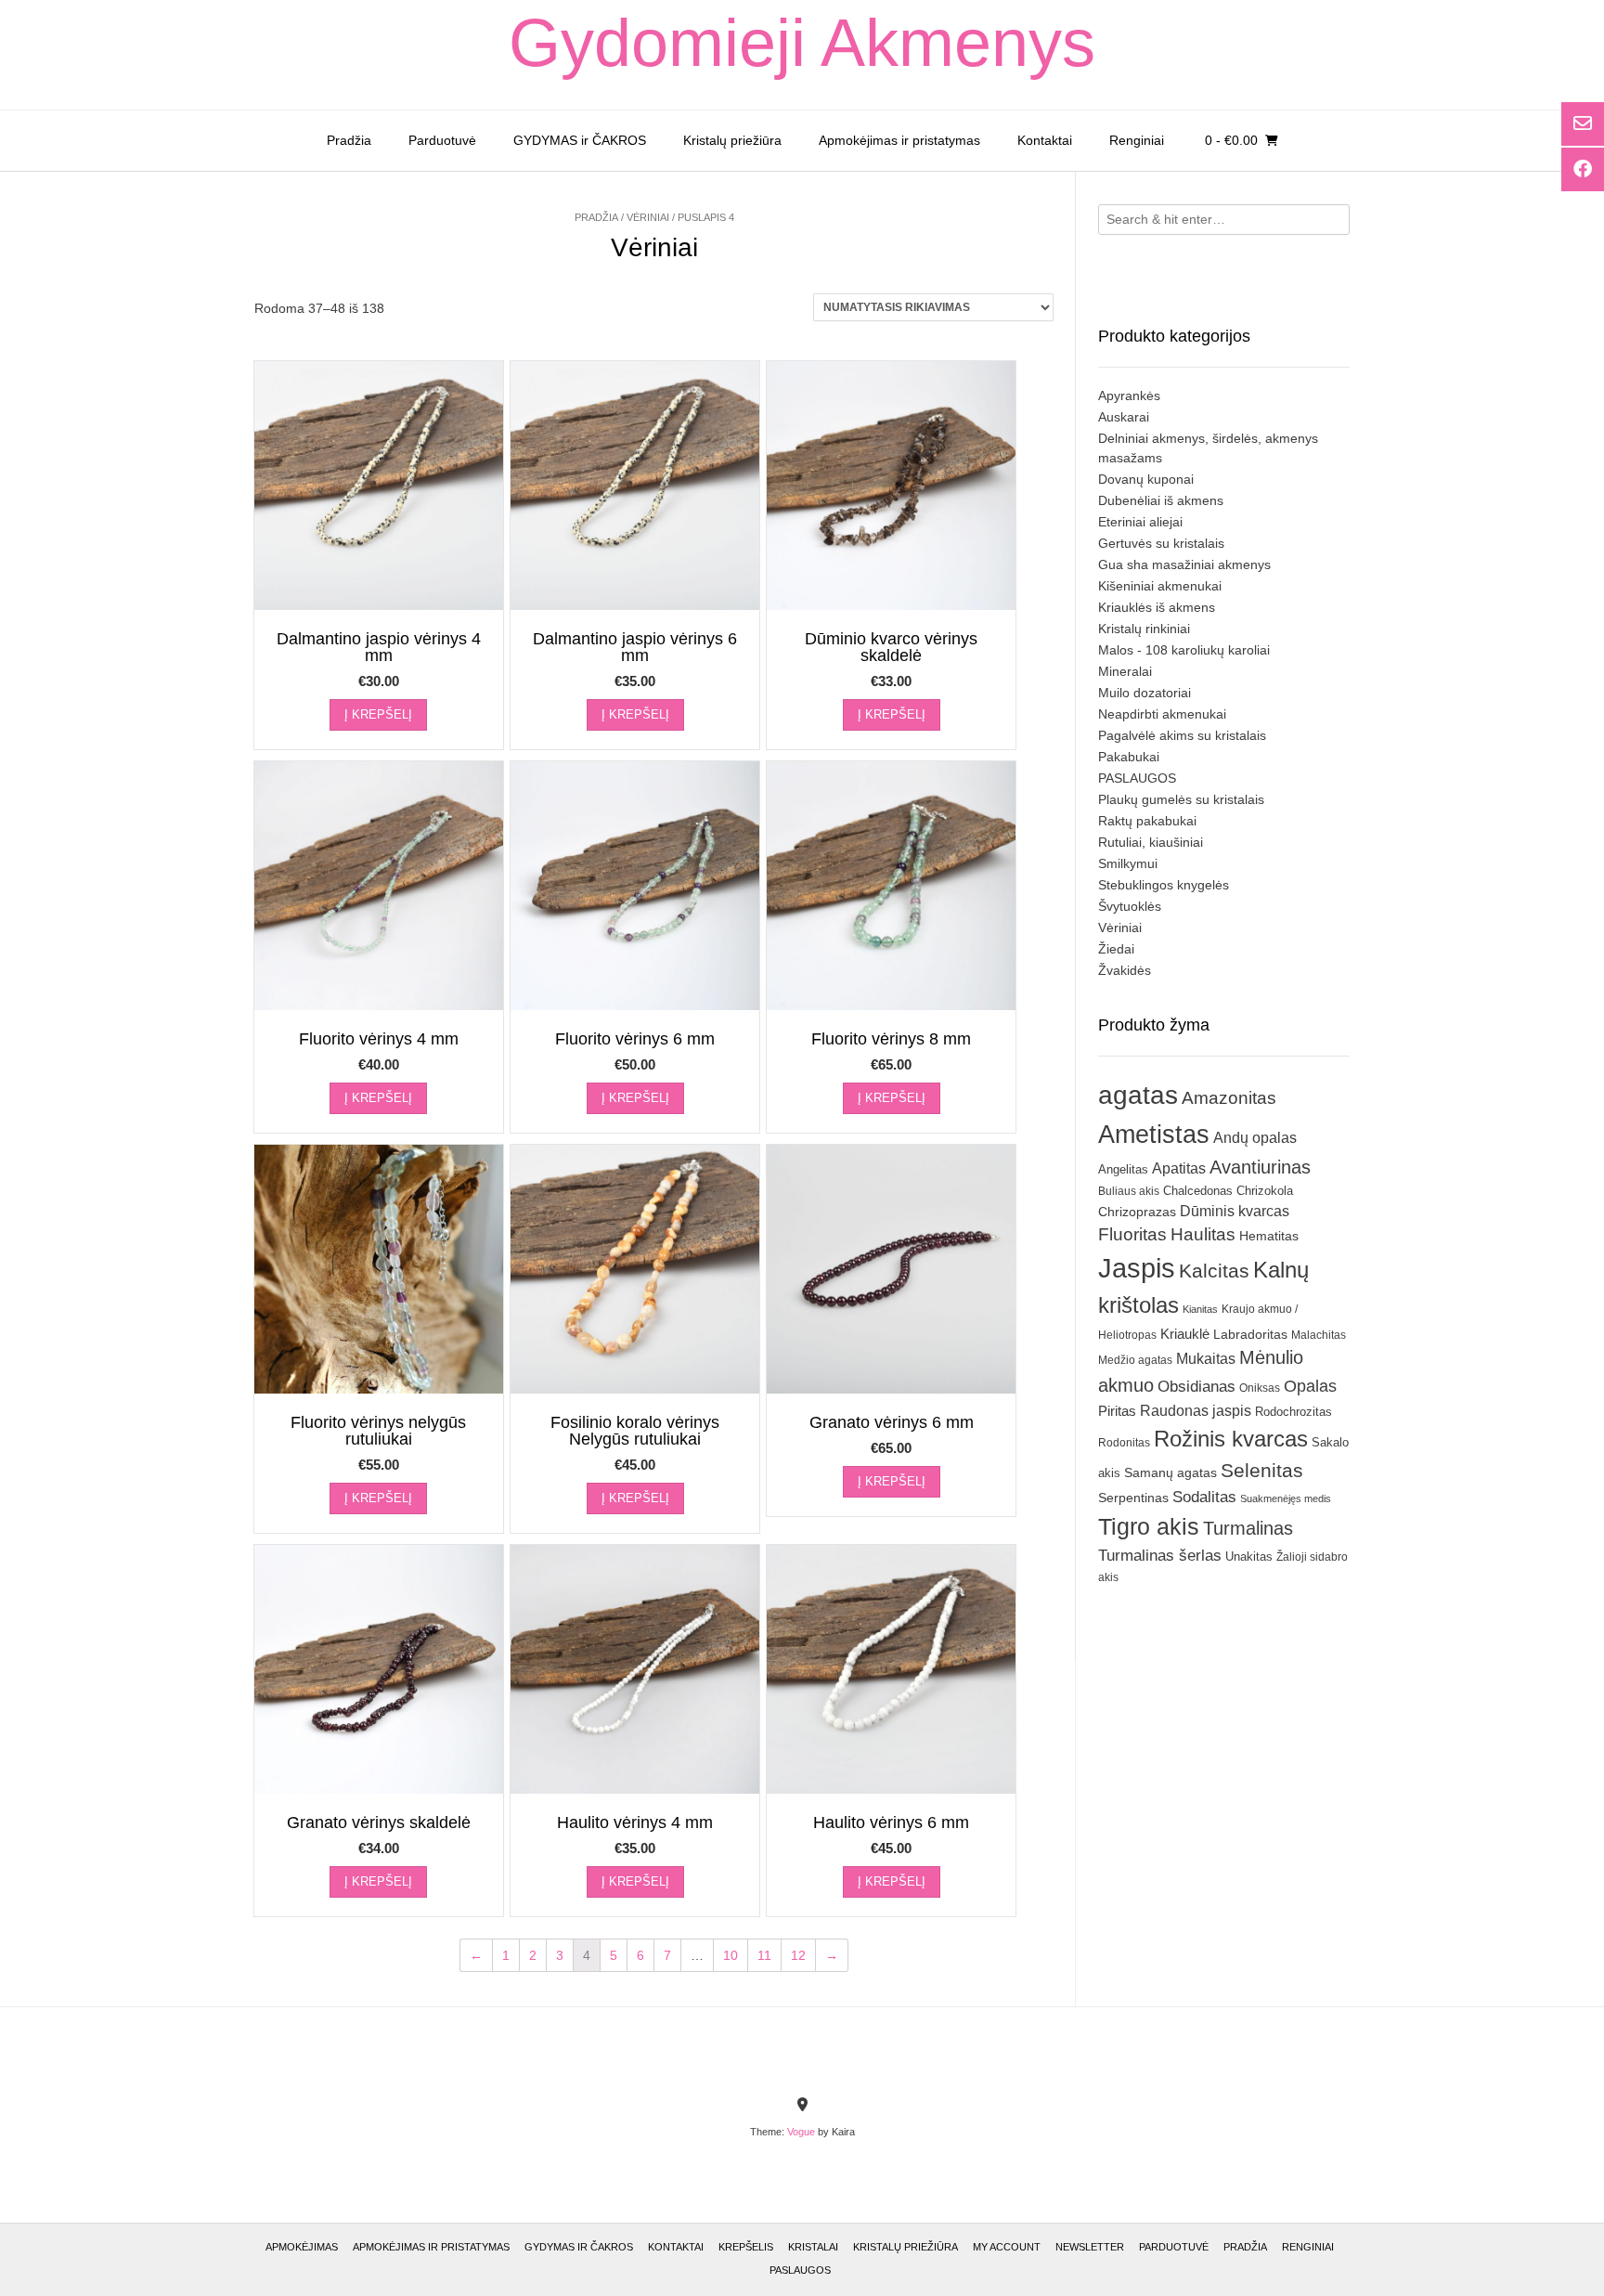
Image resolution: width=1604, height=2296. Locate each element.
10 (731, 1955)
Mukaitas (1206, 1358)
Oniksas (1260, 1388)
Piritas (1117, 1411)
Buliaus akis (1129, 1191)
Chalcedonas (1198, 1191)
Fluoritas (1132, 1234)
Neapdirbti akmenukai (1162, 714)
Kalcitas (1214, 1271)
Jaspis (1137, 1268)
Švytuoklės (1130, 906)
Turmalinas (1248, 1528)
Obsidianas (1197, 1386)
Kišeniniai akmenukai (1160, 586)
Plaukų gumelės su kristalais (1181, 799)
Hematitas (1269, 1236)
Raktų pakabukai (1147, 821)
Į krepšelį (378, 714)
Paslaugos (800, 2270)
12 (798, 1955)
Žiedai (1116, 949)
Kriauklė (1185, 1334)
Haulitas (1203, 1234)
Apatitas (1179, 1168)
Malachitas (1319, 1335)
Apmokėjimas (302, 2247)
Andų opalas (1255, 1137)
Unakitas (1249, 1557)
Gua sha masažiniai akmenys (1184, 564)
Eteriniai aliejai (1140, 522)
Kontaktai (1045, 140)
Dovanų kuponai (1146, 479)
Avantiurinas (1260, 1167)
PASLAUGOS (1137, 778)
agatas (1138, 1095)
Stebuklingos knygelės (1164, 885)
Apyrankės (1129, 396)
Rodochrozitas (1294, 1412)
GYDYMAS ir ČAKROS (580, 140)
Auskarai (1124, 417)
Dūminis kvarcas (1235, 1211)
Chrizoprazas (1137, 1212)
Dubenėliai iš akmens (1161, 500)
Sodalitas (1204, 1497)
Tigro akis (1149, 1527)
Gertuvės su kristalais (1161, 543)
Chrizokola (1265, 1191)
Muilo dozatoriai (1145, 693)
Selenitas (1262, 1470)
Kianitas (1200, 1309)
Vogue (801, 2132)
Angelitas (1123, 1169)
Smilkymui (1128, 863)
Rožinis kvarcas (1231, 1439)
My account (1007, 2247)
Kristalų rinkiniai (1144, 629)
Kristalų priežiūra (732, 140)
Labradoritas (1250, 1334)
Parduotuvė (442, 140)
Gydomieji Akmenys (802, 43)
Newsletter (1090, 2247)
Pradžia (349, 140)
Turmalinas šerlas (1160, 1556)
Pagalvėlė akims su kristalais (1182, 735)
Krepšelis (746, 2247)
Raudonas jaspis (1196, 1410)
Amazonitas (1229, 1098)
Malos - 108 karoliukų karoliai (1184, 650)
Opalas (1310, 1386)
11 (764, 1955)
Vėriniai (648, 217)
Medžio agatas (1135, 1360)
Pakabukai (1129, 757)
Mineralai (1125, 671)
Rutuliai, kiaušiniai (1151, 842)
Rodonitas (1124, 1442)
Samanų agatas (1171, 1472)
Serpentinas (1133, 1498)
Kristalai (813, 2247)
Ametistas (1154, 1134)
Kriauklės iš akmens (1157, 607)
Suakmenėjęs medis (1286, 1498)
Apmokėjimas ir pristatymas (899, 140)
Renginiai (1137, 140)
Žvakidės (1125, 970)
